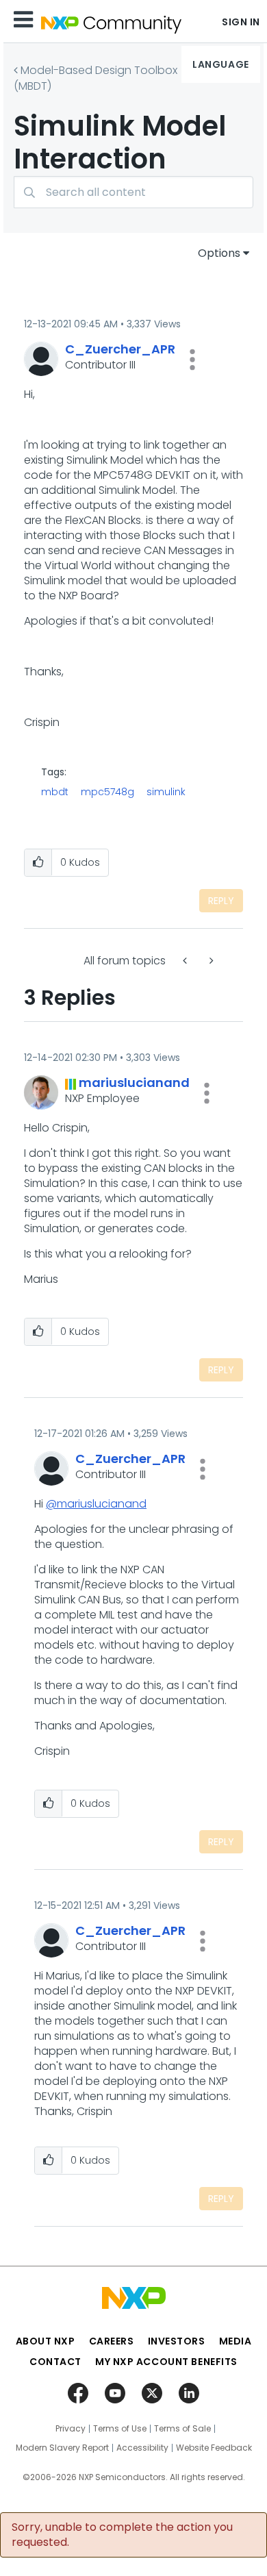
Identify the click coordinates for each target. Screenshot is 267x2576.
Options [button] (219, 253)
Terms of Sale (182, 2429)
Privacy (71, 2429)
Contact (55, 2362)
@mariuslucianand (96, 1504)
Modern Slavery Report (62, 2448)
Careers (112, 2341)
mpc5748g (107, 792)
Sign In (241, 22)
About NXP (46, 2341)
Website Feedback (214, 2448)
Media (236, 2341)
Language (220, 64)
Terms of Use (120, 2429)
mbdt (55, 792)
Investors (177, 2341)
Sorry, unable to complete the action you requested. (122, 2535)
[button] (192, 360)
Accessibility (142, 2448)
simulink (166, 792)
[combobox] (133, 192)
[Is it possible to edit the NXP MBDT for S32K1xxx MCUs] (186, 961)
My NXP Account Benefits (166, 2362)
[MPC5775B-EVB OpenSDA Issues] (210, 961)
